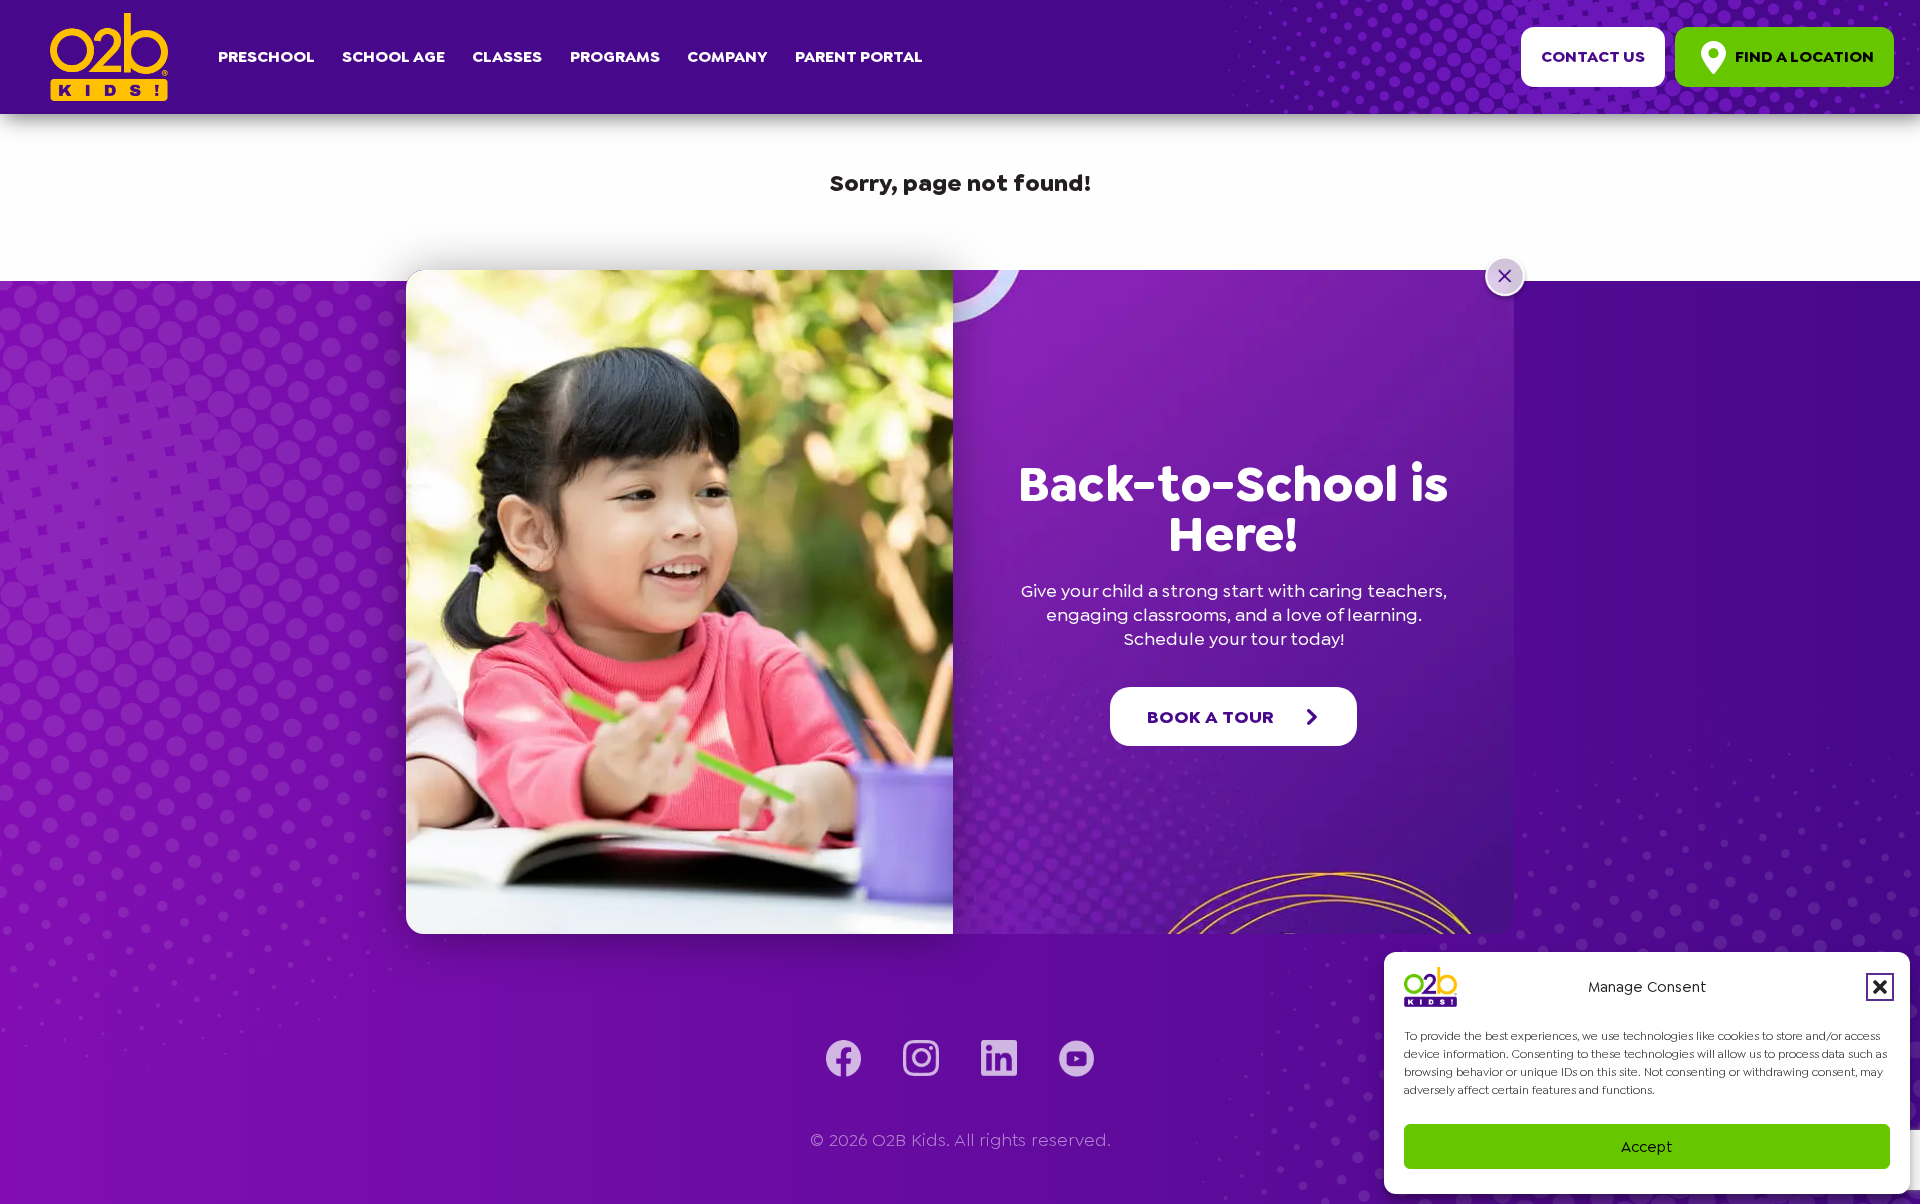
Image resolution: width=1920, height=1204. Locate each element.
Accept (1647, 1147)
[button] (1880, 987)
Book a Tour (1210, 717)
